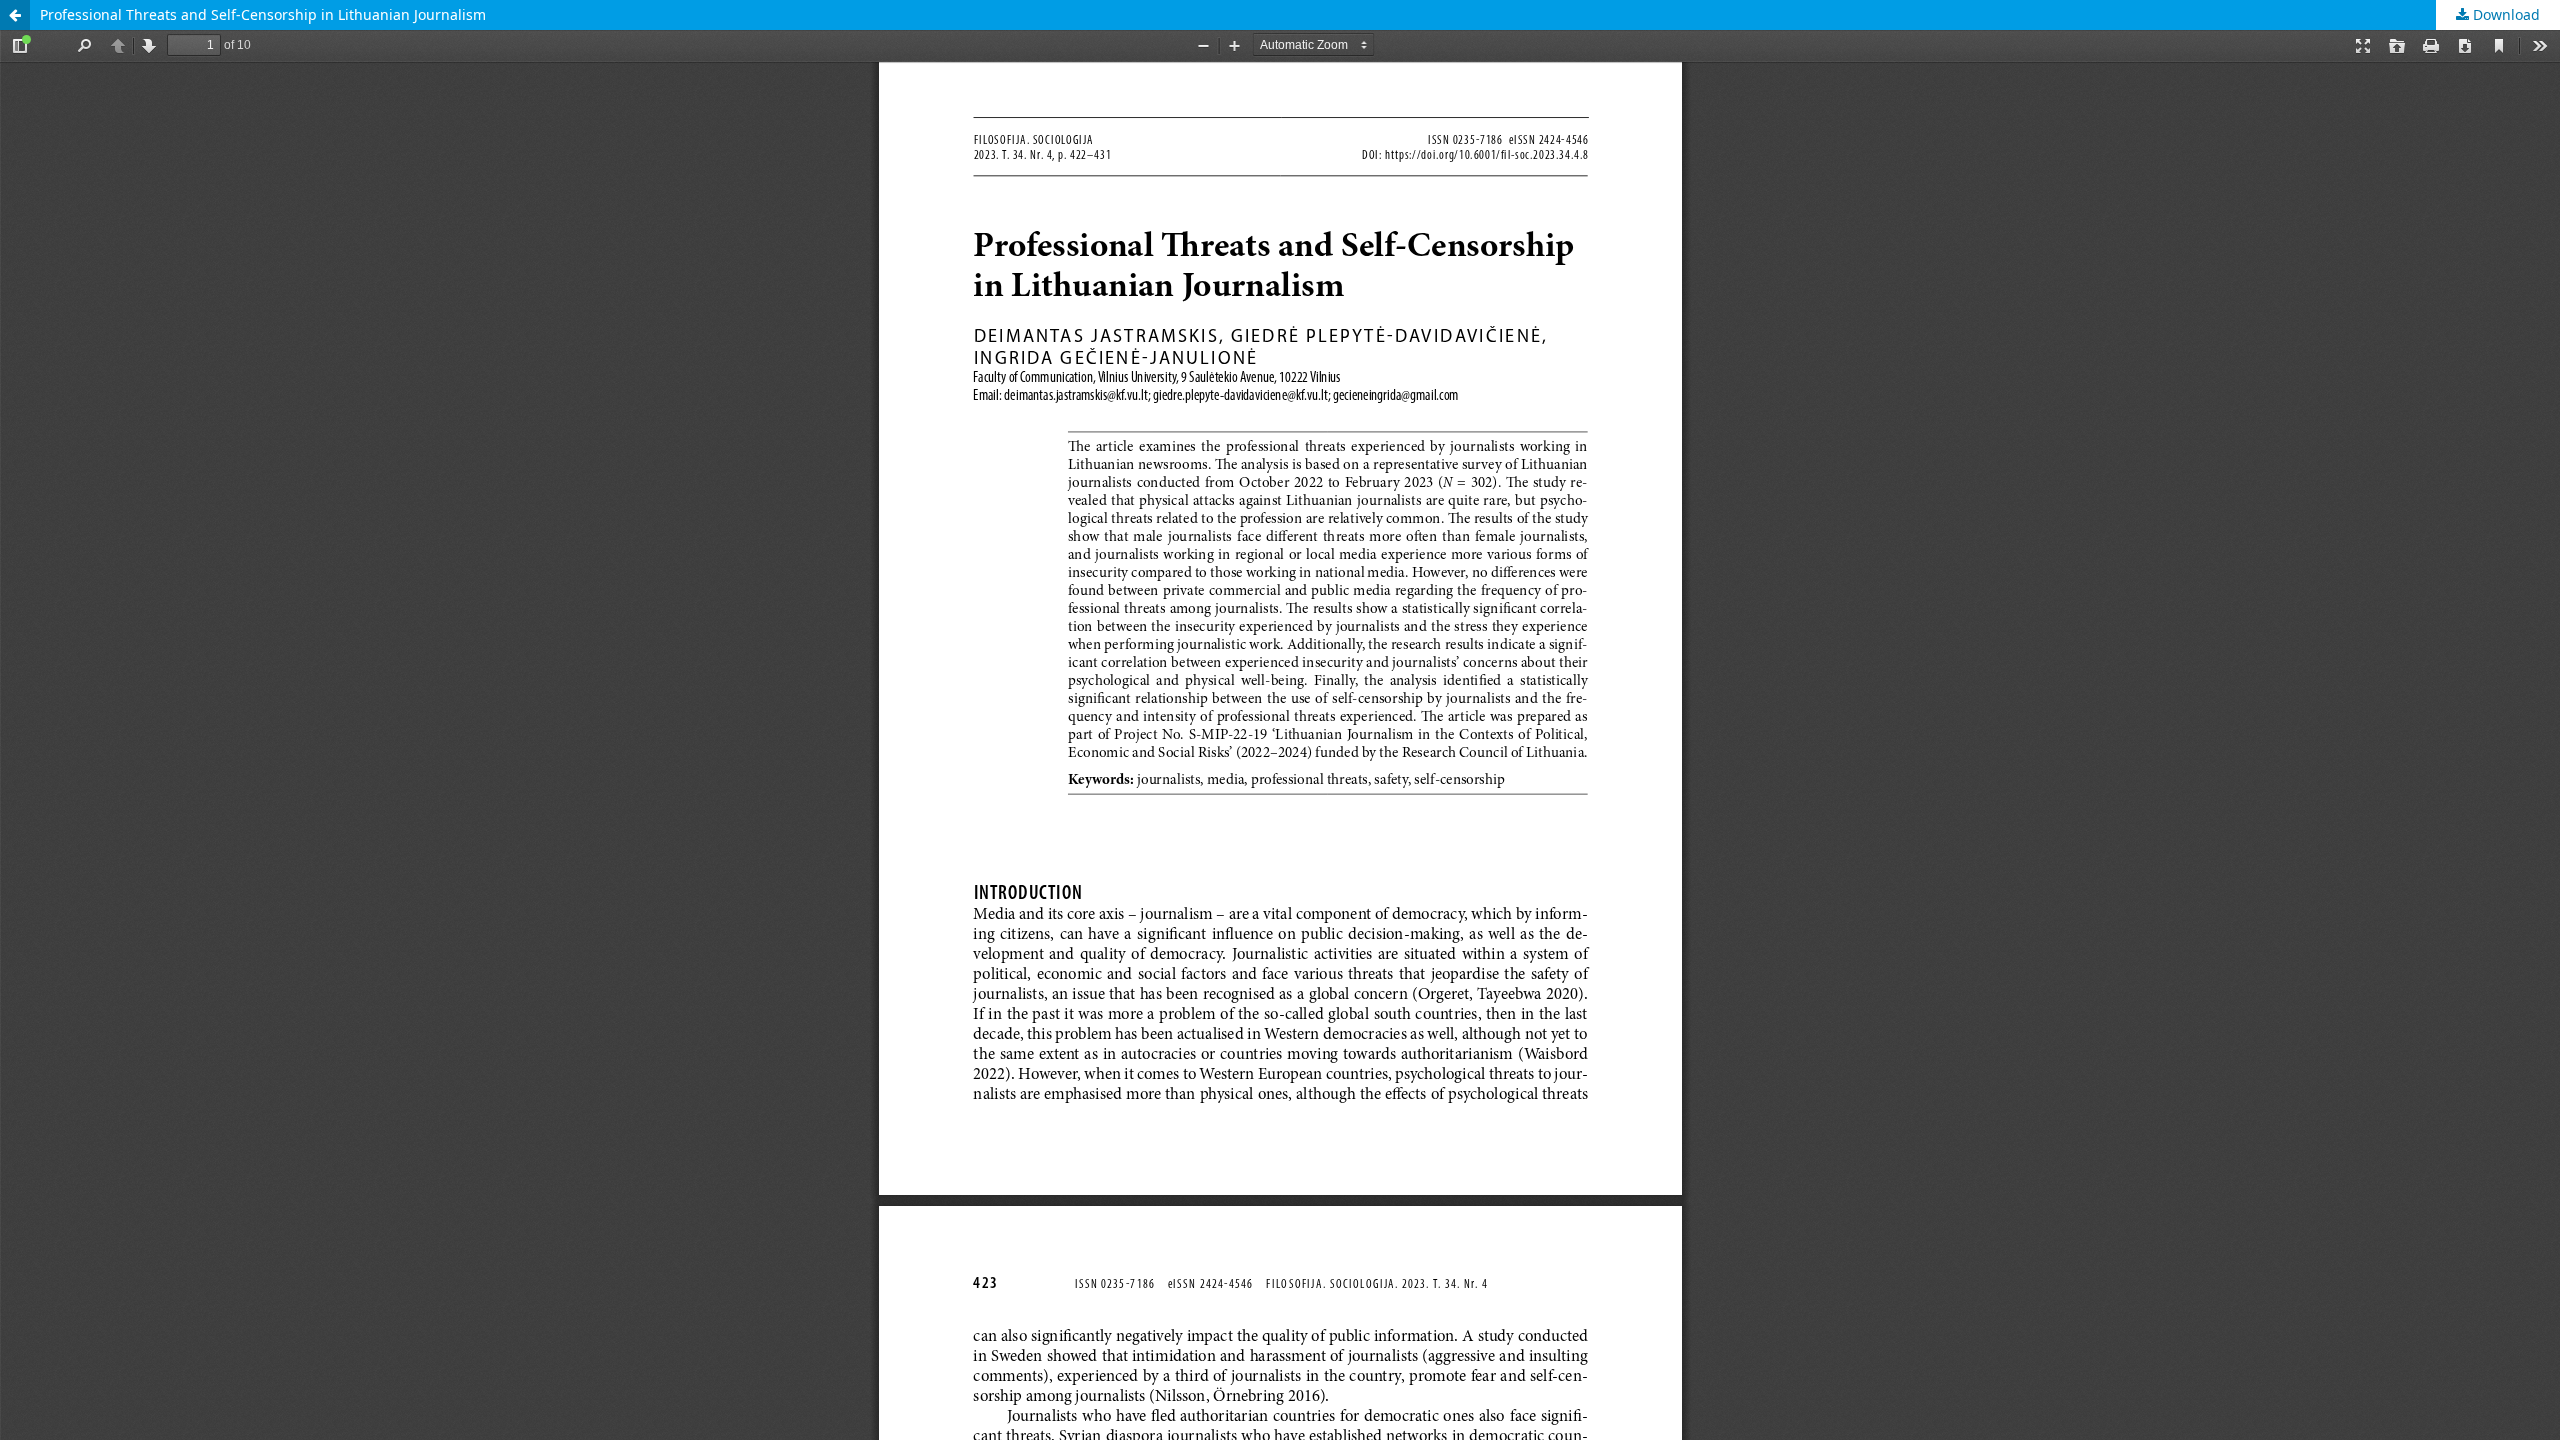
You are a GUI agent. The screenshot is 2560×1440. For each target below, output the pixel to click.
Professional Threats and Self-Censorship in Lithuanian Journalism (263, 14)
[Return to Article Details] (15, 15)
